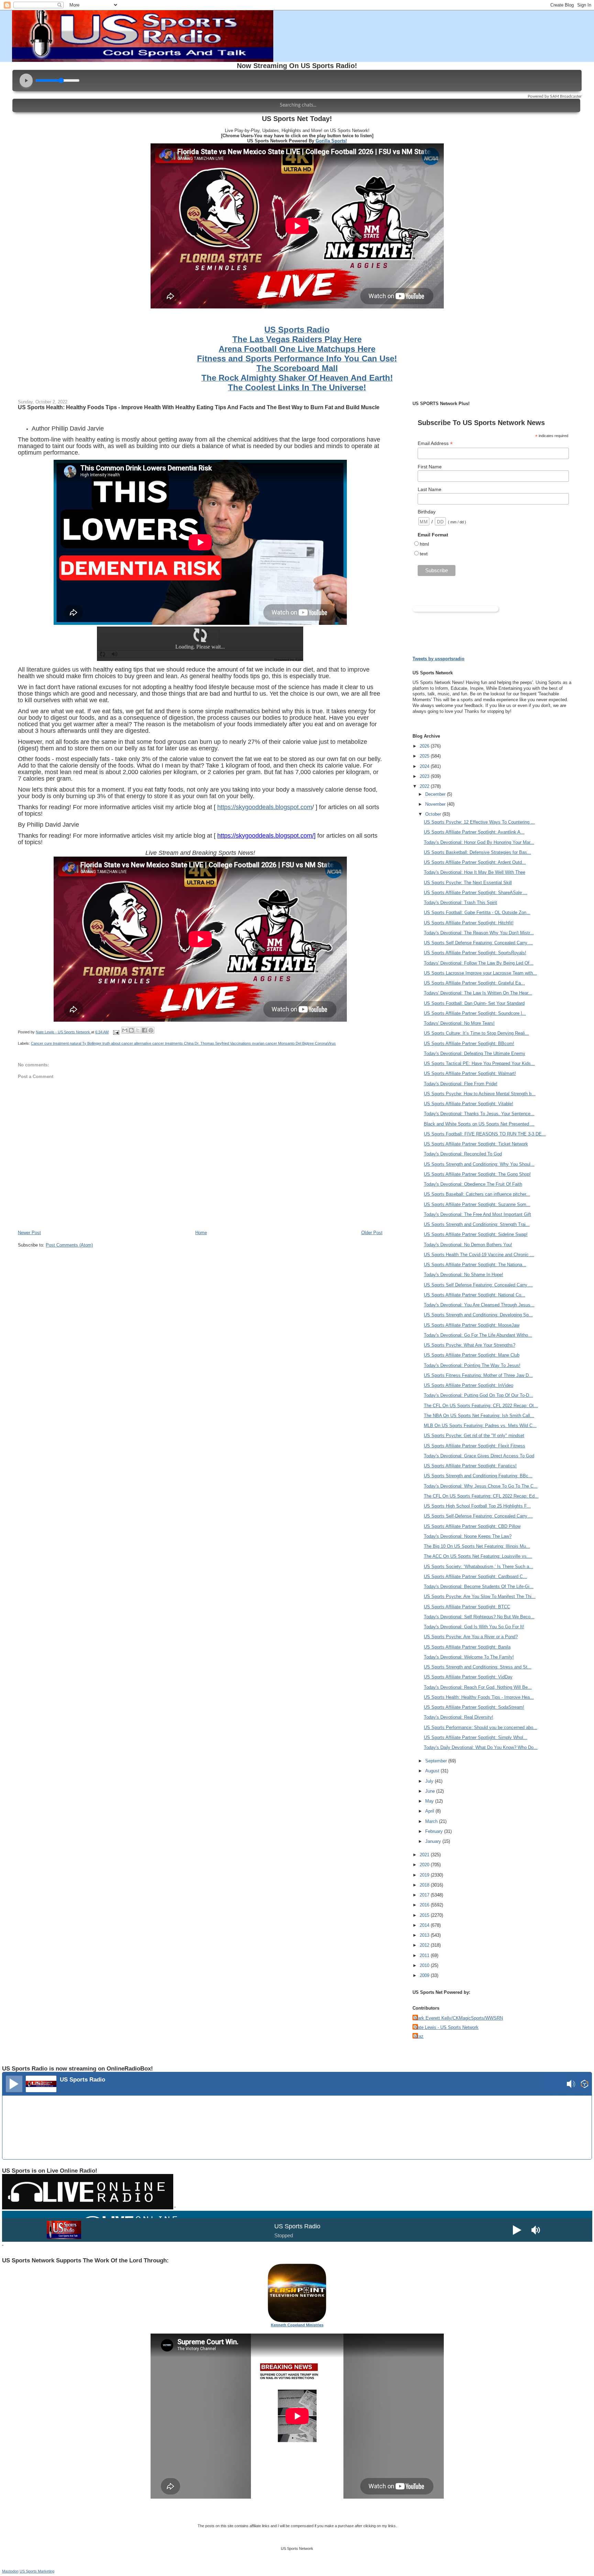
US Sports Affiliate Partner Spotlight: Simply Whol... (476, 1737)
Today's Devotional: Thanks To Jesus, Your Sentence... (479, 1114)
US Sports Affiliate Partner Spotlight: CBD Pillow (472, 1526)
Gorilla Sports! (331, 141)
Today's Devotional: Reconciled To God (463, 1154)
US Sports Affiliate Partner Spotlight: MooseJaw (472, 1325)
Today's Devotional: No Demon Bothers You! (468, 1245)
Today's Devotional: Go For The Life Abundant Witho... (478, 1335)
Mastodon (10, 2571)
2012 (425, 1945)
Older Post (372, 1233)
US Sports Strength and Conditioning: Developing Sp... (478, 1315)
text (424, 554)
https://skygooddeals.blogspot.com (265, 807)
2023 (425, 776)
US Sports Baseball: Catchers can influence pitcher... (477, 1194)
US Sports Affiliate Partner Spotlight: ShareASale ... (476, 893)
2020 (425, 1865)
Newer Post (29, 1233)
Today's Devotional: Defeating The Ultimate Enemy (475, 1053)
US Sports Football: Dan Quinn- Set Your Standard (474, 1003)
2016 (425, 1905)
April (430, 1811)
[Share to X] (138, 1030)
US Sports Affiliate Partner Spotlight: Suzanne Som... (477, 1204)
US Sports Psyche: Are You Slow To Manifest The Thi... (480, 1596)
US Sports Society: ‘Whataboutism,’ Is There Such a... (478, 1567)
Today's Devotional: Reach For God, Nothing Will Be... (478, 1687)
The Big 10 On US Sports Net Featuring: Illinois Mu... (477, 1546)
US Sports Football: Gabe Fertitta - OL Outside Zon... (477, 912)
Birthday (427, 512)
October (434, 814)
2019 (425, 1875)
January (434, 1841)
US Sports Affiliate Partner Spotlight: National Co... (475, 1295)
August (433, 1771)
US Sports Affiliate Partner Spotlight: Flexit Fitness (475, 1446)
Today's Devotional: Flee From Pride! (461, 1084)
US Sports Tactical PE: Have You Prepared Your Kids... (479, 1063)
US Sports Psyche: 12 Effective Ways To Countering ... (479, 822)
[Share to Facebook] (144, 1030)
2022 (425, 786)
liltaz (419, 2036)
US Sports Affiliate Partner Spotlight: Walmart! (470, 1073)
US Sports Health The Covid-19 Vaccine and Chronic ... (479, 1255)
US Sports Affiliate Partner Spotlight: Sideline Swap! (476, 1234)
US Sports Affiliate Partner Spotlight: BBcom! (469, 1044)
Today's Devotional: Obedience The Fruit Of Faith (473, 1184)
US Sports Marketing (37, 2571)
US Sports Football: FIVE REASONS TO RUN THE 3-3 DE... (485, 1134)
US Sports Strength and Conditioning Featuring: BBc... (478, 1476)
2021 (425, 1855)
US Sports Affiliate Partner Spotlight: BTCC (467, 1607)
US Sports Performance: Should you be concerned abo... (481, 1727)
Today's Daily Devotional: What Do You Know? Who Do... (481, 1747)
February (435, 1831)
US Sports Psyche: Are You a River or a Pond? (471, 1637)
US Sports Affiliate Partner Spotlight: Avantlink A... (474, 832)
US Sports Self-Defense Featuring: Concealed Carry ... (478, 1516)
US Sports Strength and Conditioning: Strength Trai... (477, 1224)
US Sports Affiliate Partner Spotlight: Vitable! (469, 1104)
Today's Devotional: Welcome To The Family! (469, 1657)
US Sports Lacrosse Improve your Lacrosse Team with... (480, 973)
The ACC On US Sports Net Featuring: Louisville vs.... (478, 1556)
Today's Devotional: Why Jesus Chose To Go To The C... (481, 1486)
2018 (425, 1885)
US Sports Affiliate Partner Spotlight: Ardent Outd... (475, 862)
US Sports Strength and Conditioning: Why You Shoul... (479, 1164)
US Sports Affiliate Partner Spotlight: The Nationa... (475, 1265)
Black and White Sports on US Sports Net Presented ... (479, 1124)
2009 (425, 1975)
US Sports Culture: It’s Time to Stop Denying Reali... (476, 1033)
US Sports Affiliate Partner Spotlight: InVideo (469, 1385)
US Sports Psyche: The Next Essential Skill (468, 883)
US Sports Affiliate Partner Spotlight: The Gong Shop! (477, 1174)
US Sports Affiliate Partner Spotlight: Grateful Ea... (474, 983)
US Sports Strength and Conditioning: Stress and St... (478, 1667)
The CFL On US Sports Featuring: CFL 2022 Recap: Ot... (481, 1406)
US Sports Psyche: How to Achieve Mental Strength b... (480, 1094)
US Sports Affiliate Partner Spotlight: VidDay (468, 1677)
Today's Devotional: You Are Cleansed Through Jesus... (479, 1305)
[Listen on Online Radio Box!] (585, 2085)
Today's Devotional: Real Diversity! (459, 1717)
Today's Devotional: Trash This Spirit (460, 903)
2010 (425, 1965)
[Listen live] (14, 2084)
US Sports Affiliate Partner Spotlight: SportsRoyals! (475, 953)
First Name (430, 467)
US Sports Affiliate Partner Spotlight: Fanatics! (470, 1466)
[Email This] (125, 1030)
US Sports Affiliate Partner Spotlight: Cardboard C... (475, 1577)
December (436, 794)
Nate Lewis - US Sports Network (446, 2027)
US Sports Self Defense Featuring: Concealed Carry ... (478, 943)
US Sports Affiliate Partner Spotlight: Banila (467, 1647)
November (436, 804)
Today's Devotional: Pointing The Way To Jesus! (472, 1365)
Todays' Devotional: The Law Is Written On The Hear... (478, 993)
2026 (425, 746)
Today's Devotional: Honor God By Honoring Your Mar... (479, 842)
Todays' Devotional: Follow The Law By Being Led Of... (479, 963)
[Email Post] (116, 1032)
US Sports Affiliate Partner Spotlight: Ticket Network (476, 1144)
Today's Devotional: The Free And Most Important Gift (477, 1214)
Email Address (435, 443)
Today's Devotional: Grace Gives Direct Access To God (479, 1456)
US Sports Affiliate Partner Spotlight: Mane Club (472, 1355)
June (431, 1791)
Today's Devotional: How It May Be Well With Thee (475, 872)
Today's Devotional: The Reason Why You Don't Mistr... (479, 933)
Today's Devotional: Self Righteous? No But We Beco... (479, 1617)
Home (201, 1233)
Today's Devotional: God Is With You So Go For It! (474, 1627)
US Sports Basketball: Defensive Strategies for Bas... (477, 852)
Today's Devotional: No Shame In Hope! (464, 1275)
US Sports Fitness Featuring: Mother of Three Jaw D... (478, 1375)
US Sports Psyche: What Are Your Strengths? (470, 1345)
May (430, 1801)
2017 (425, 1895)
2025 (425, 756)
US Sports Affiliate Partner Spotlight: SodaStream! (474, 1707)
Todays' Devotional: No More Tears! (459, 1023)
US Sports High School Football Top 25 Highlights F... (477, 1506)
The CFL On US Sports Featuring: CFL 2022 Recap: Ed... (481, 1496)
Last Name (430, 489)
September (437, 1761)
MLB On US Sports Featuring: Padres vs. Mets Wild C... (480, 1426)
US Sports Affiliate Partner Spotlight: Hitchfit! (469, 923)
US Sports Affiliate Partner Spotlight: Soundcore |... (475, 1013)
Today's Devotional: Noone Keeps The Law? (468, 1536)
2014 (425, 1925)
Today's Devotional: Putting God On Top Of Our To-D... (478, 1395)
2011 (425, 1955)
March (432, 1821)
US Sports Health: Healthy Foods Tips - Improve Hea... (479, 1697)
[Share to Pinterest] (151, 1030)
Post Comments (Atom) (69, 1245)
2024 (425, 766)
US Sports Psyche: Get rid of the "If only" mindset (474, 1436)
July (430, 1781)
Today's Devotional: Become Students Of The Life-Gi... (479, 1586)
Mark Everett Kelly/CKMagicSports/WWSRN (459, 2018)
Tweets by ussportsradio (438, 659)
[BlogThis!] (131, 1030)
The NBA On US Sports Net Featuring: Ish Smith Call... (479, 1416)
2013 (425, 1935)
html (424, 544)
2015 (425, 1915)
